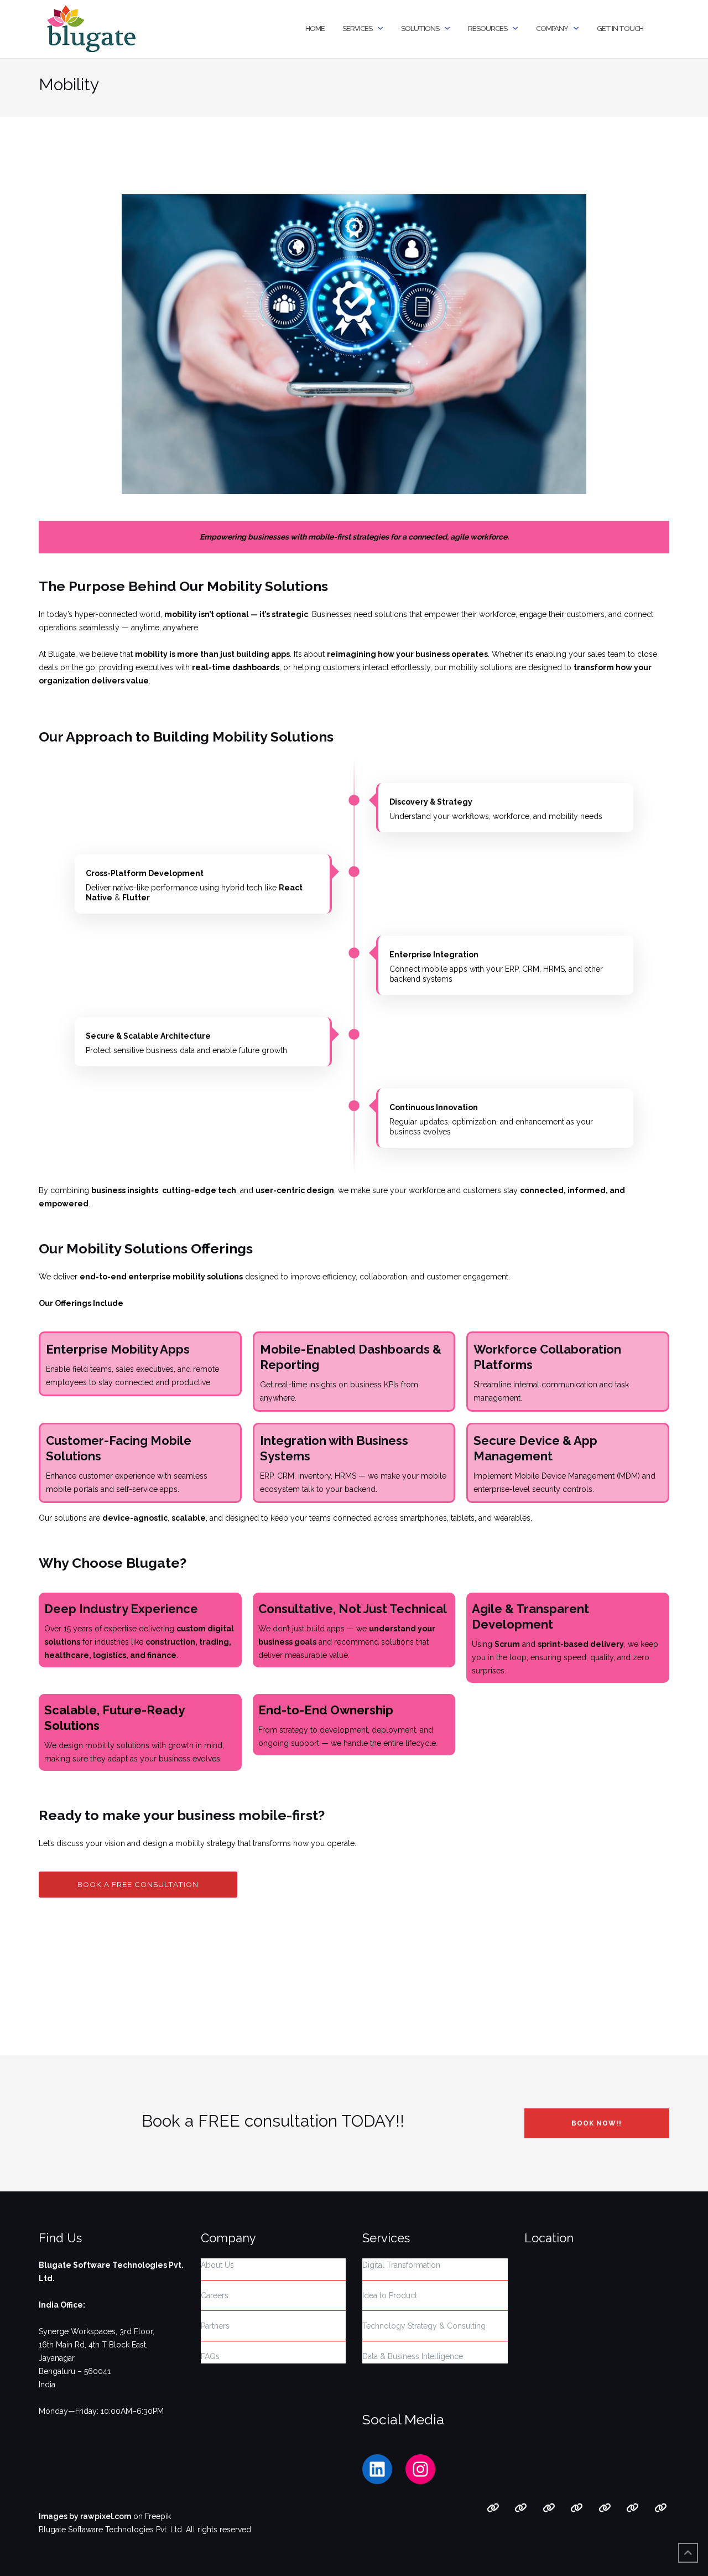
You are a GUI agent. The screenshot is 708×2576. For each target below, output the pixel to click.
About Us (217, 2265)
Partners (215, 2326)
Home (315, 28)
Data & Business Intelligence (413, 2356)
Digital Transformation (401, 2265)
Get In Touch (620, 28)
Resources (488, 28)
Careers (215, 2295)
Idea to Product (390, 2295)
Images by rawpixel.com (85, 2516)
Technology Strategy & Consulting (424, 2326)
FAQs (210, 2356)
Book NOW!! (597, 2123)
